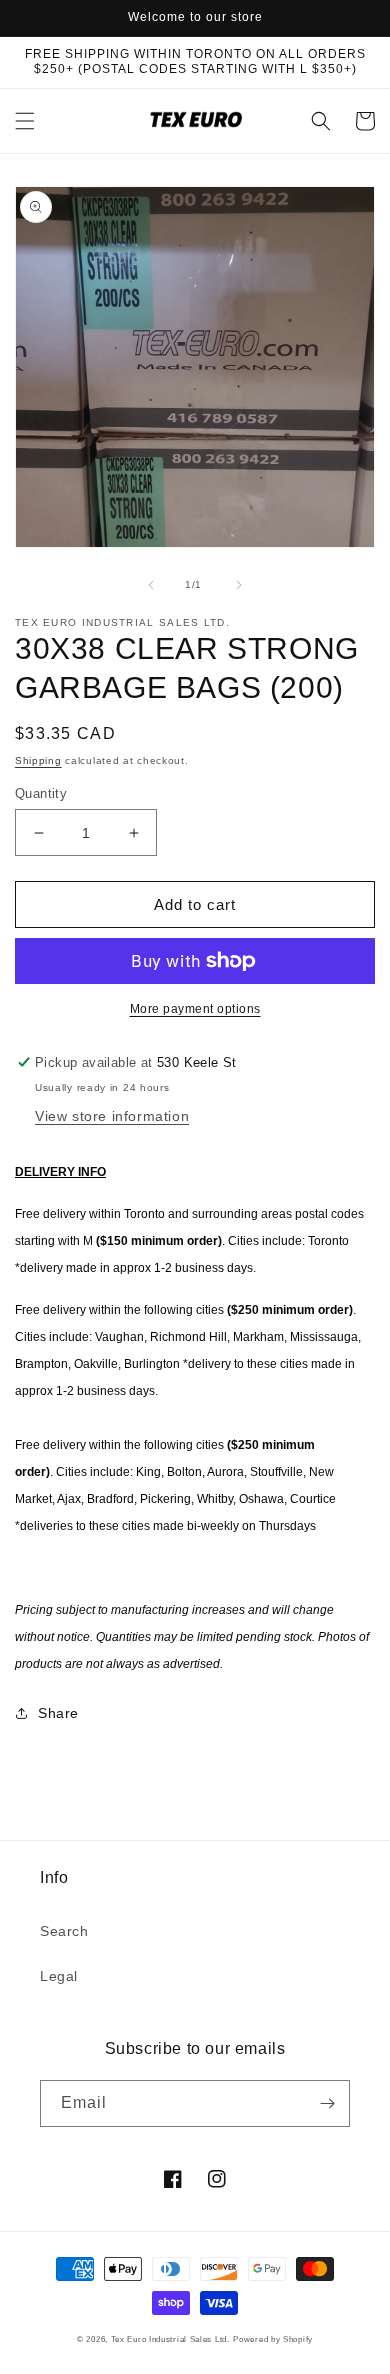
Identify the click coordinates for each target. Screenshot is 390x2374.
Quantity (41, 793)
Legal (59, 1976)
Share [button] (58, 1713)
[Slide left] (151, 585)
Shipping (38, 760)
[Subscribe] (327, 2103)
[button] (25, 121)
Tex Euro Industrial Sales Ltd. (170, 2339)
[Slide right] (239, 585)
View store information (112, 1116)
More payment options (195, 1009)
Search (64, 1931)
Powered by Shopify (273, 2339)
